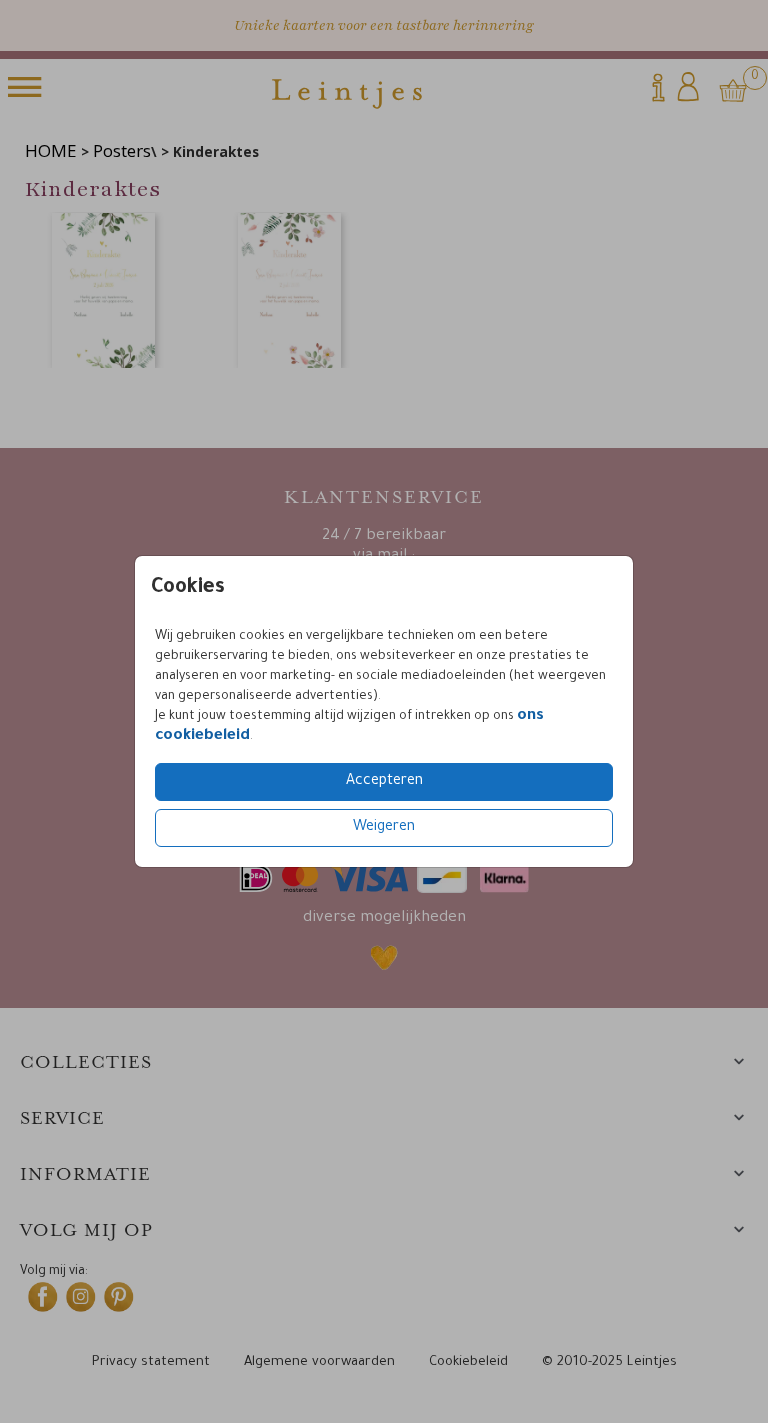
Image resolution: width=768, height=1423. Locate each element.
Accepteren (384, 782)
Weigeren (384, 828)
